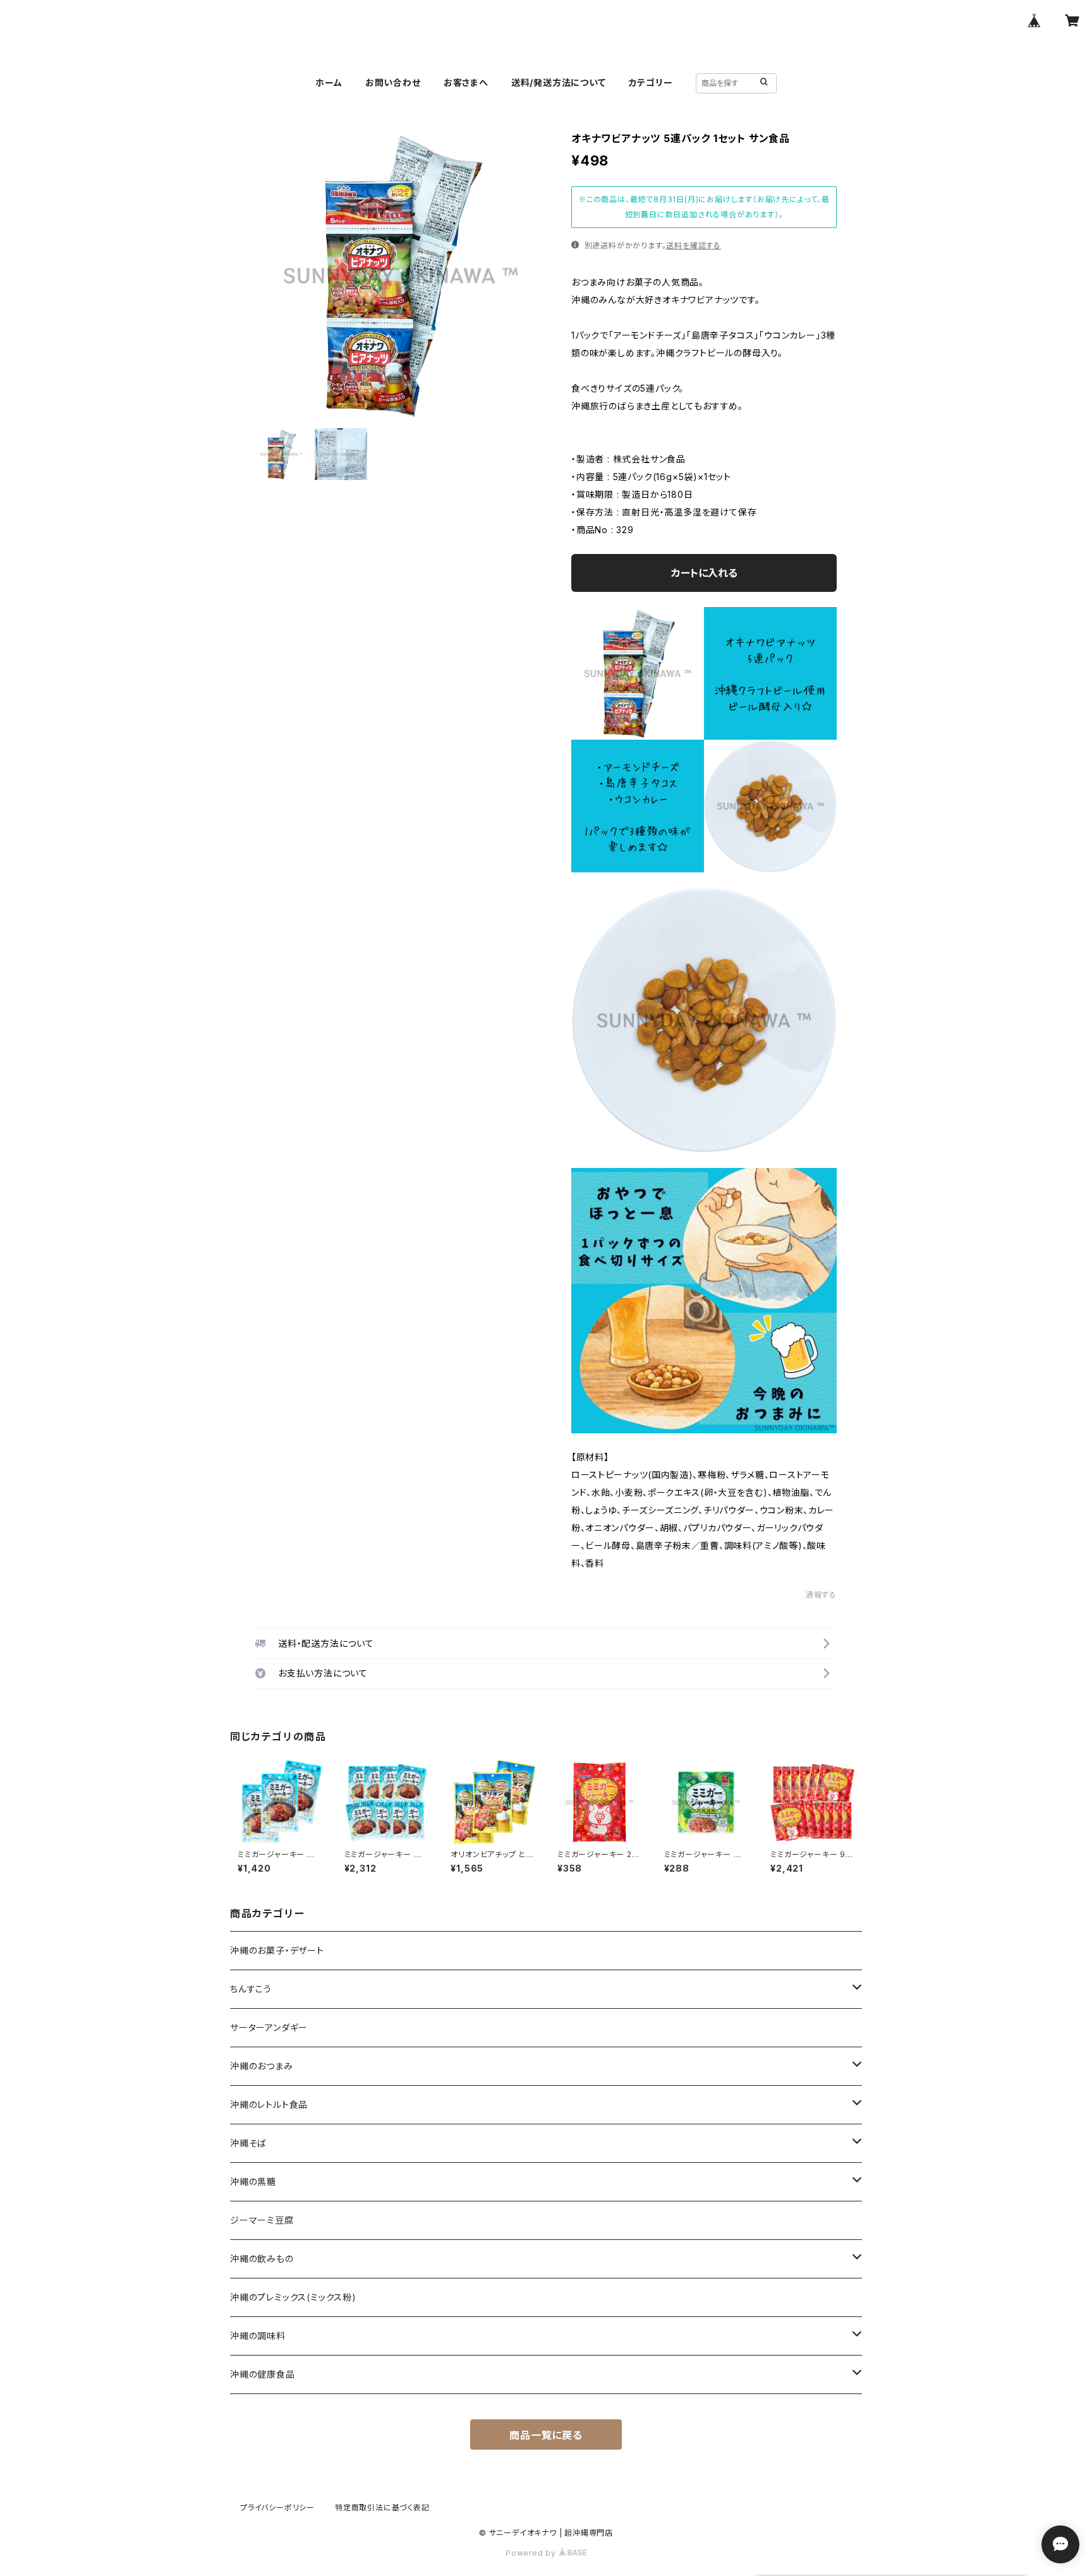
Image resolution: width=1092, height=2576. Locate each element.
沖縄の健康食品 (263, 2374)
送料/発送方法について (559, 82)
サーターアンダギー (269, 2027)
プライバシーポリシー (277, 2507)
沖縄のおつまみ (262, 2066)
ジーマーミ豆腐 (262, 2220)
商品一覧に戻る (546, 2435)
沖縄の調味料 (258, 2336)
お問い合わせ (393, 82)
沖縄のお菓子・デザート (277, 1950)
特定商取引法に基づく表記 (382, 2507)
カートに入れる (704, 573)
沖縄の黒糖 (253, 2182)
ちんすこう (251, 1989)
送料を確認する (694, 245)
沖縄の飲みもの (262, 2259)
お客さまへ (466, 82)
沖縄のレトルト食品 (269, 2104)
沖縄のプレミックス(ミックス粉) (293, 2297)
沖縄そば (248, 2143)
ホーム (329, 82)
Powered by (532, 2553)
